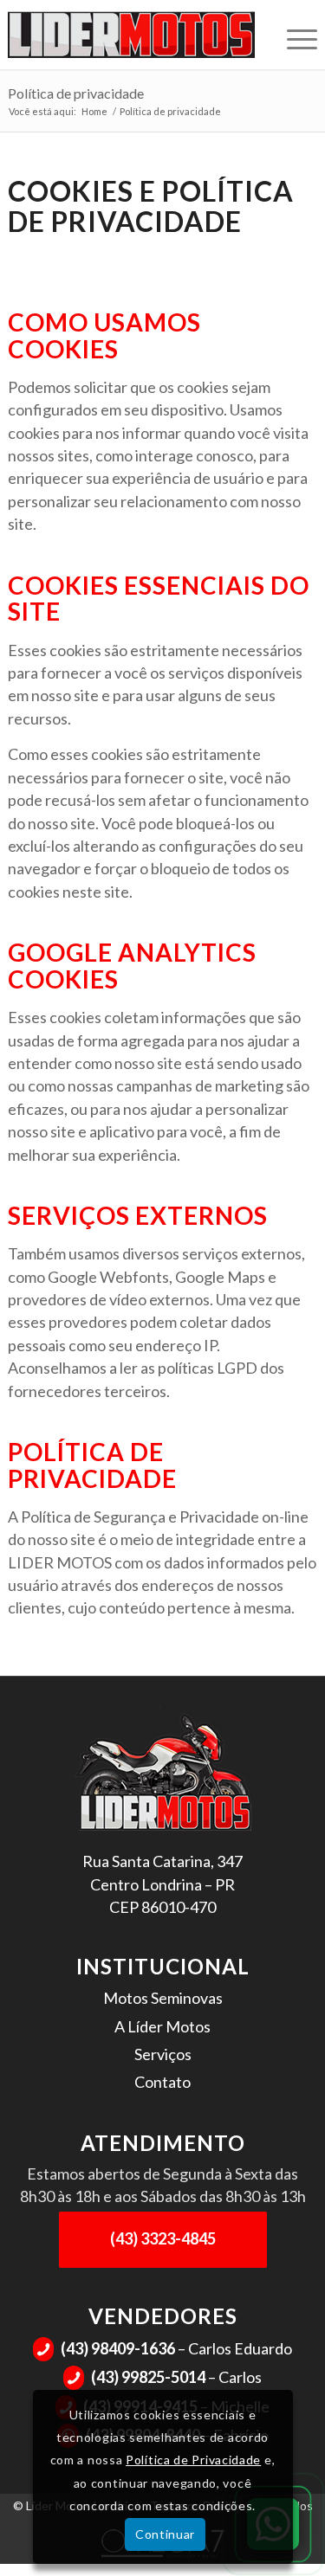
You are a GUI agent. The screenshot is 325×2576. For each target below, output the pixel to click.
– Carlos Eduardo (165, 2348)
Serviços (163, 2054)
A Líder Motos (162, 2026)
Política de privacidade (76, 93)
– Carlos (165, 2377)
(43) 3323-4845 (163, 2238)
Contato (162, 2082)
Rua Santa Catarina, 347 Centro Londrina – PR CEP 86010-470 (162, 1884)
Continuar (165, 2534)
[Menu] (293, 35)
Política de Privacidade (193, 2460)
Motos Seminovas (163, 1998)
